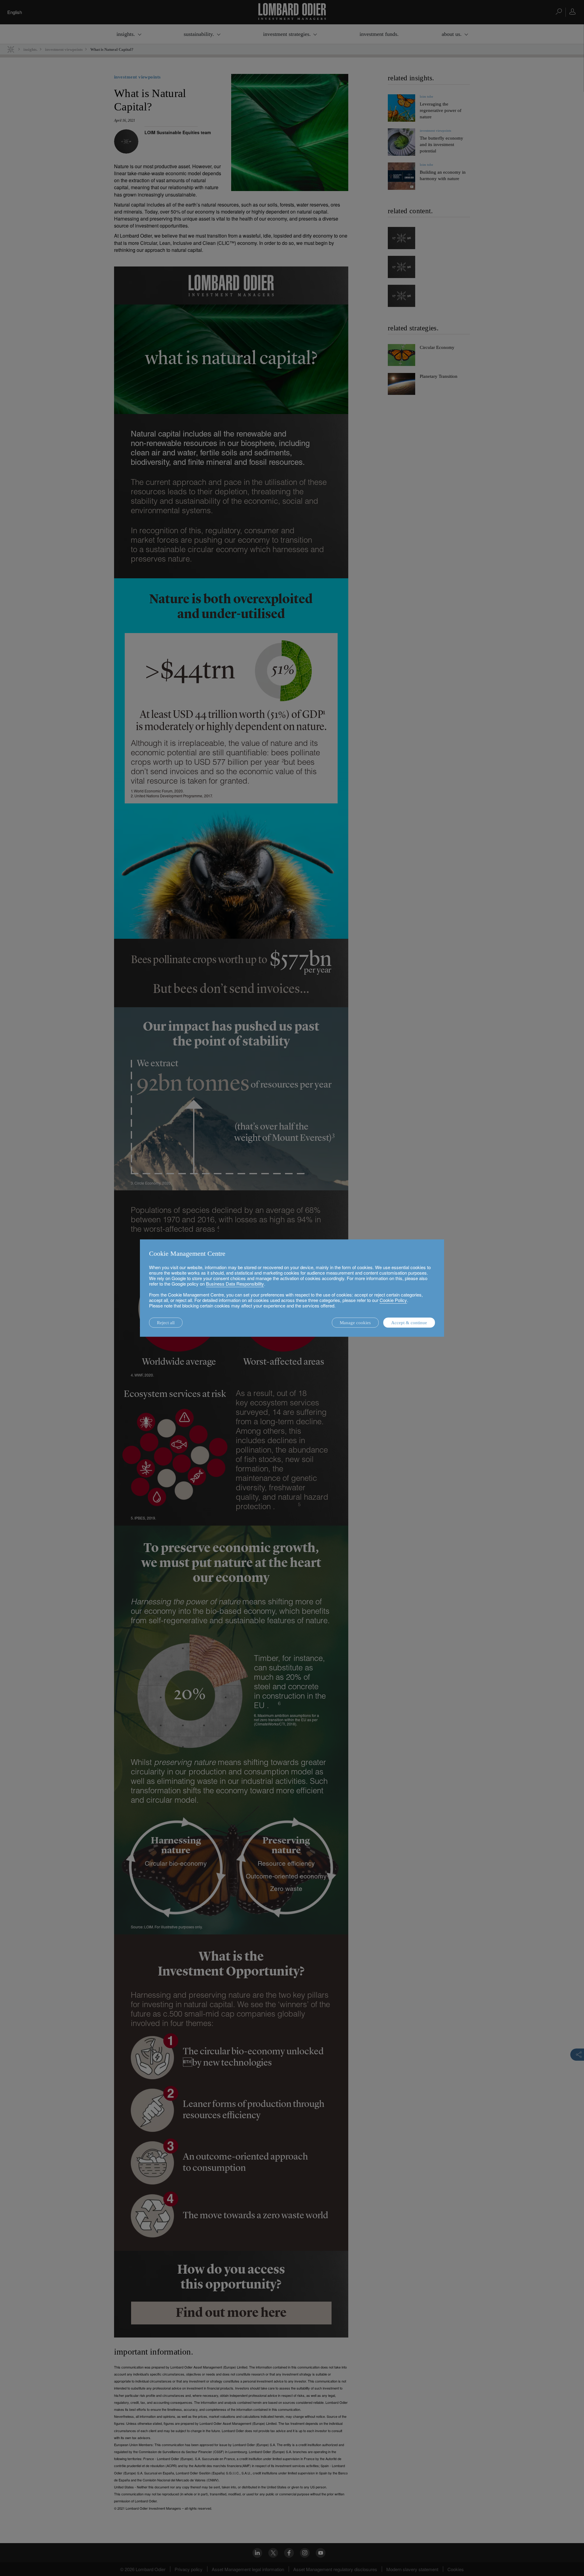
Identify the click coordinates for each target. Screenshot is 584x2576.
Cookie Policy (393, 1300)
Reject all (166, 1323)
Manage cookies (355, 1323)
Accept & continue (409, 1323)
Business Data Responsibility (235, 1284)
